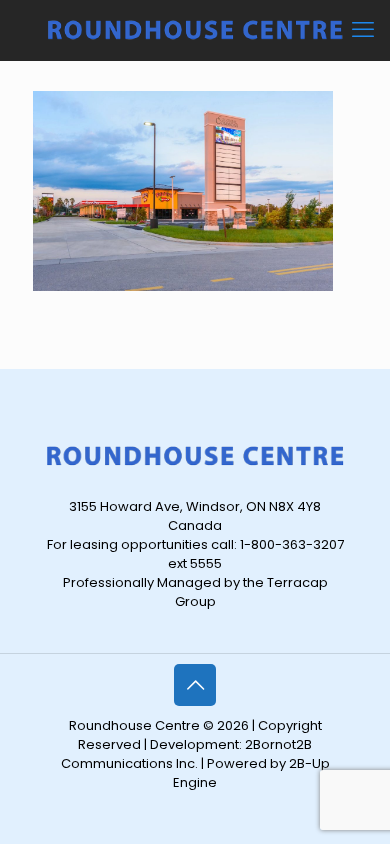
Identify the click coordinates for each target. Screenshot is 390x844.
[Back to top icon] (195, 685)
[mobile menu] (363, 30)
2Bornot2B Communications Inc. (187, 754)
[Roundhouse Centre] (195, 30)
